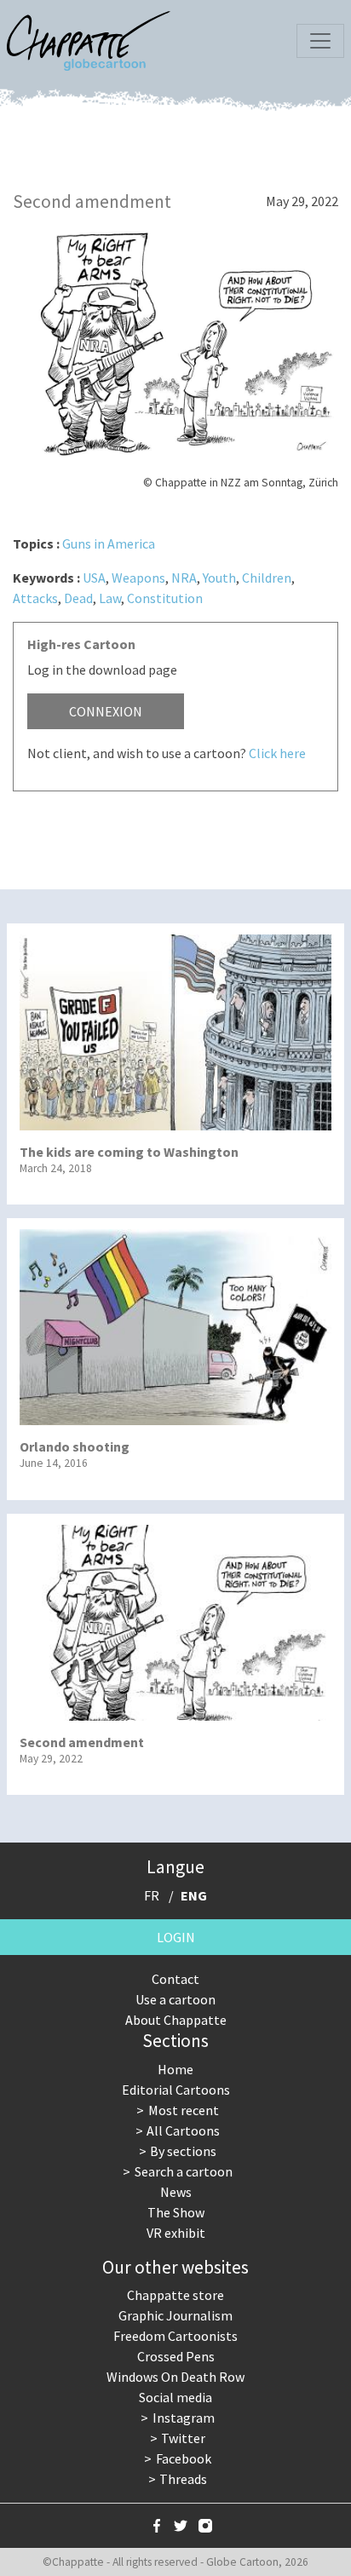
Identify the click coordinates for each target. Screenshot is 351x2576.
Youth (219, 578)
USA (94, 578)
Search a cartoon (184, 2171)
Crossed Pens (176, 2356)
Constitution (165, 598)
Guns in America (109, 543)
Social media (175, 2397)
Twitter (183, 2438)
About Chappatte (176, 2020)
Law (110, 598)
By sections (183, 2151)
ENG (194, 1895)
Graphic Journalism (175, 2315)
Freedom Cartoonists (175, 2336)
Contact (175, 1979)
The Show (176, 2212)
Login (176, 1937)
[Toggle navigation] (320, 41)
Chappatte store (175, 2295)
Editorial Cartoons (176, 2090)
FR (152, 1895)
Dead (78, 598)
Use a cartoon (175, 1999)
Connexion (106, 711)
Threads (183, 2479)
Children (267, 578)
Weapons (138, 578)
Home (175, 2069)
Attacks (35, 598)
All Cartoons (183, 2130)
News (176, 2192)
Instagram (184, 2418)
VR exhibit (176, 2233)
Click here (277, 753)
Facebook (184, 2458)
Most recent (184, 2110)
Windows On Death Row (175, 2377)
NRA (184, 578)
